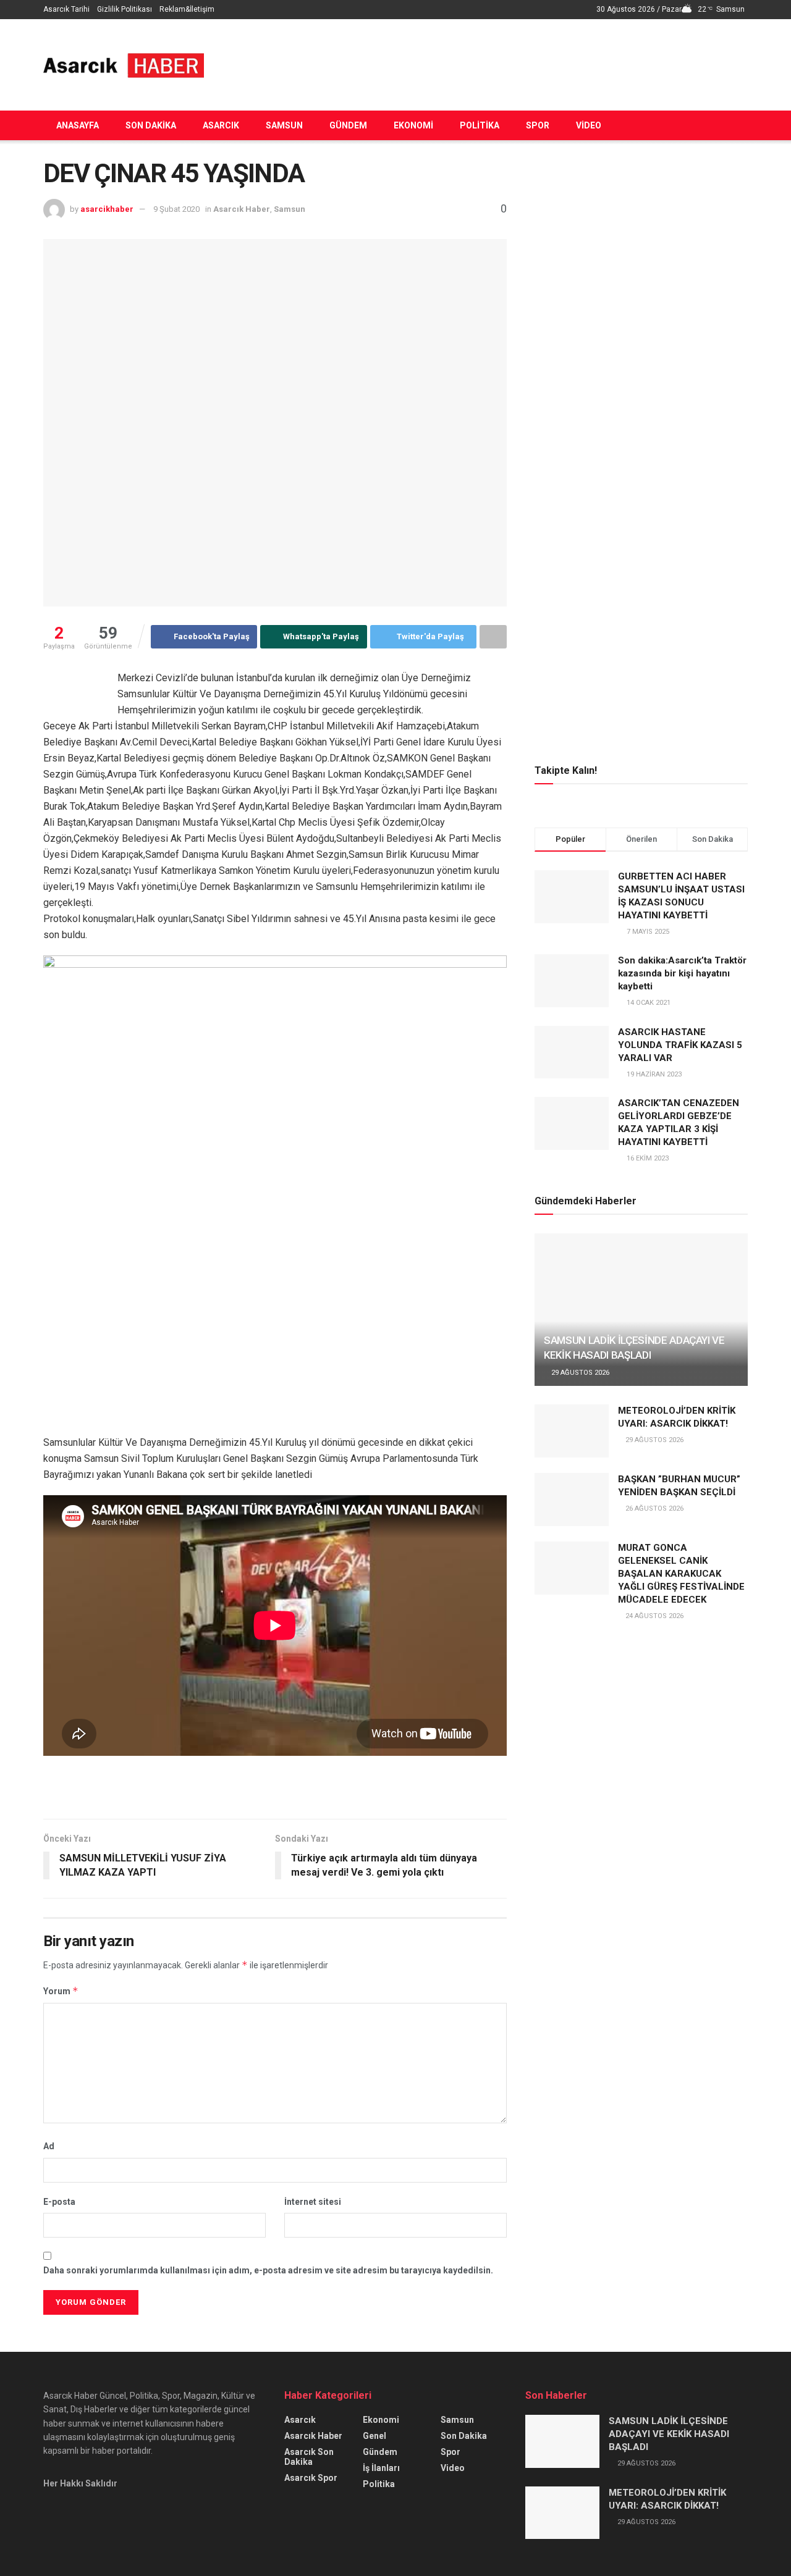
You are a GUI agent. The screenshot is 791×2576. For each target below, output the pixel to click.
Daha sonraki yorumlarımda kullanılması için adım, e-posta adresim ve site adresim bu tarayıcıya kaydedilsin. (268, 2270)
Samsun (284, 125)
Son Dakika (151, 125)
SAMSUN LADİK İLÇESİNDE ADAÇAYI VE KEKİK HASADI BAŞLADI (669, 2434)
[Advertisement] (523, 63)
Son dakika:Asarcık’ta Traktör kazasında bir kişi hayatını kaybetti (682, 973)
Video (589, 125)
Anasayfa (78, 125)
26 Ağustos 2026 (654, 1508)
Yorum (61, 1991)
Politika (480, 125)
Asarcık (221, 125)
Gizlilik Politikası (125, 9)
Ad (49, 2146)
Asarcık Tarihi (66, 9)
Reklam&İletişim (187, 9)
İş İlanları (381, 2468)
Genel (374, 2436)
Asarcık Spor (311, 2478)
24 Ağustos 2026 (654, 1616)
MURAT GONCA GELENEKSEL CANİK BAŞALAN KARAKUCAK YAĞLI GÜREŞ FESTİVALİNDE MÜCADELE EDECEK (681, 1574)
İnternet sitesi (313, 2202)
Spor (538, 125)
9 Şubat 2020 (176, 209)
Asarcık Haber (242, 209)
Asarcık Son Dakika (309, 2457)
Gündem (348, 125)
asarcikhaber (107, 209)
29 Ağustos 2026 (579, 1373)
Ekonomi (413, 125)
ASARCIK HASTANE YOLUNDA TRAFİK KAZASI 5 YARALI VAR (680, 1045)
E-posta (59, 2202)
